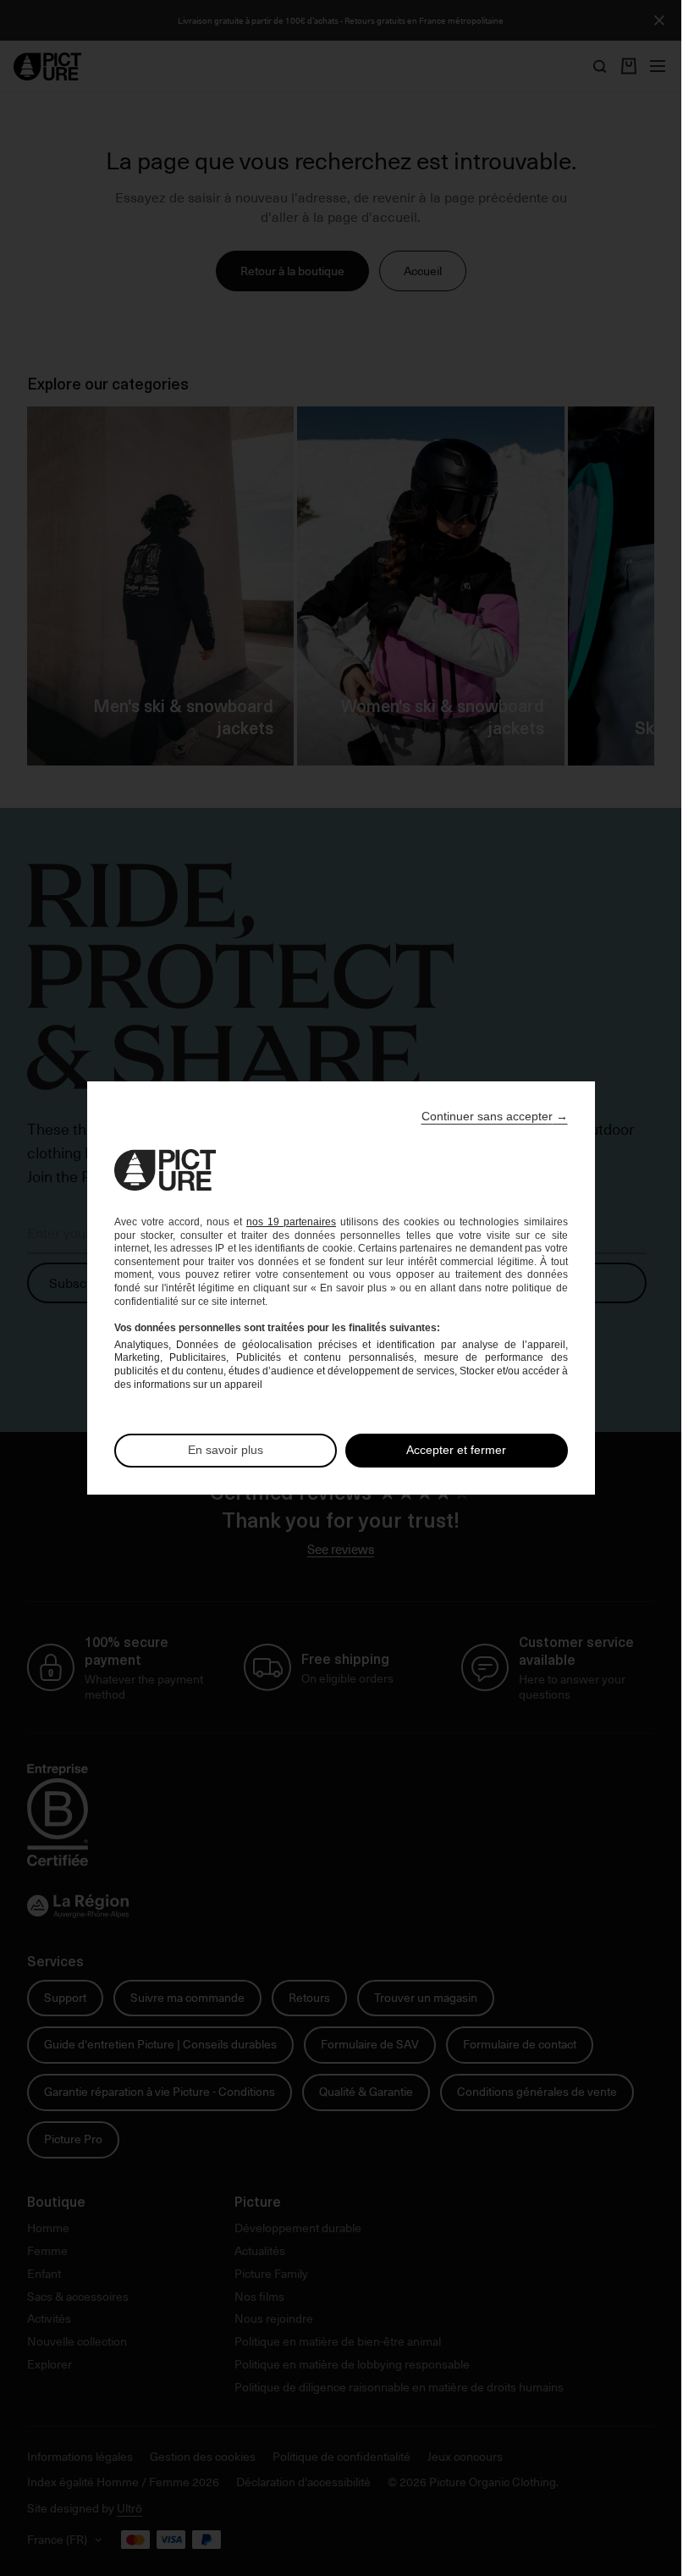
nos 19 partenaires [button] (291, 1222)
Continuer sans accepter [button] (495, 1116)
